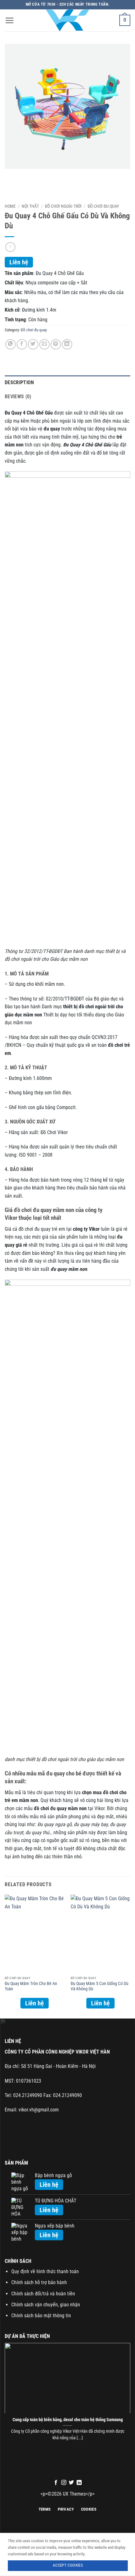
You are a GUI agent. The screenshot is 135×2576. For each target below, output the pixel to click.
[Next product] (10, 247)
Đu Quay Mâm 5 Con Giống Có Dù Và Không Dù (100, 1986)
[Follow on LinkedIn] (79, 2483)
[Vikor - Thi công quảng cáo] (67, 20)
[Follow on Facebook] (56, 2483)
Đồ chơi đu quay (103, 206)
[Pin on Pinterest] (56, 344)
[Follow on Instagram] (64, 2483)
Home (10, 206)
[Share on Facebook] (22, 344)
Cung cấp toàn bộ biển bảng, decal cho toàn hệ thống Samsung (68, 2420)
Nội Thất (30, 206)
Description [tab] (19, 382)
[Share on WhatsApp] (11, 344)
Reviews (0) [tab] (18, 397)
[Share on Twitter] (33, 344)
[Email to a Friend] (44, 344)
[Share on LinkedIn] (67, 344)
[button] (9, 20)
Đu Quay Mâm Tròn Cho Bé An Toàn (31, 1986)
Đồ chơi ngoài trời (63, 206)
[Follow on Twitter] (71, 2483)
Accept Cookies (68, 2565)
